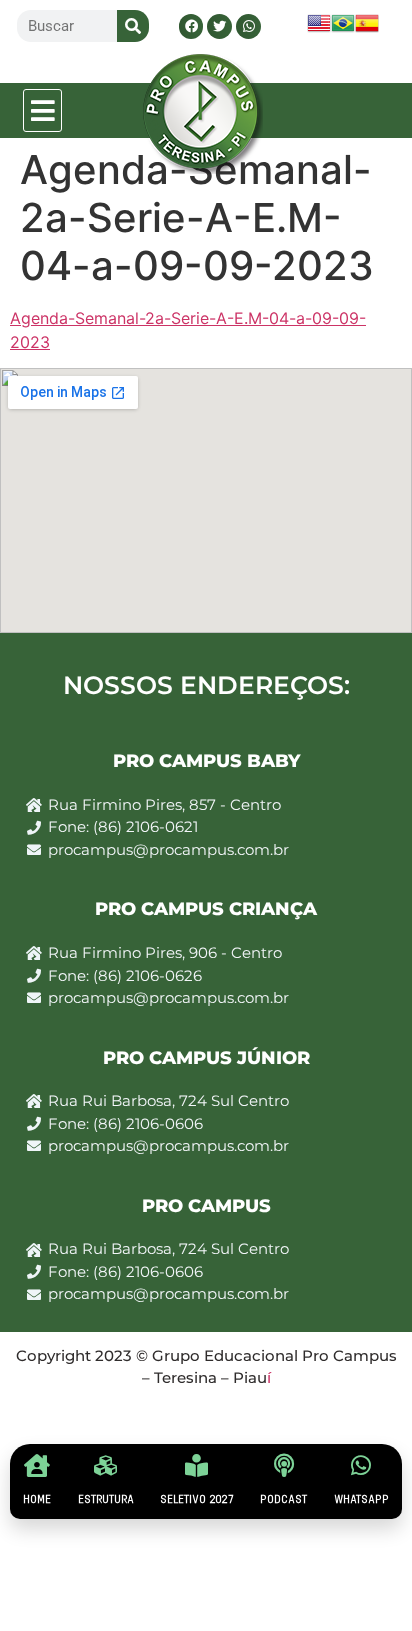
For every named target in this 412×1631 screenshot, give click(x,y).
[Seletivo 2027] (196, 1465)
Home (37, 1499)
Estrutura (106, 1499)
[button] (43, 110)
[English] (319, 29)
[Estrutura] (105, 1465)
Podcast (283, 1499)
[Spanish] (367, 29)
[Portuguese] (343, 29)
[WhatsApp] (361, 1465)
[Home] (37, 1465)
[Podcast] (283, 1465)
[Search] (133, 26)
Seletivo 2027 (197, 1499)
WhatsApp (361, 1499)
